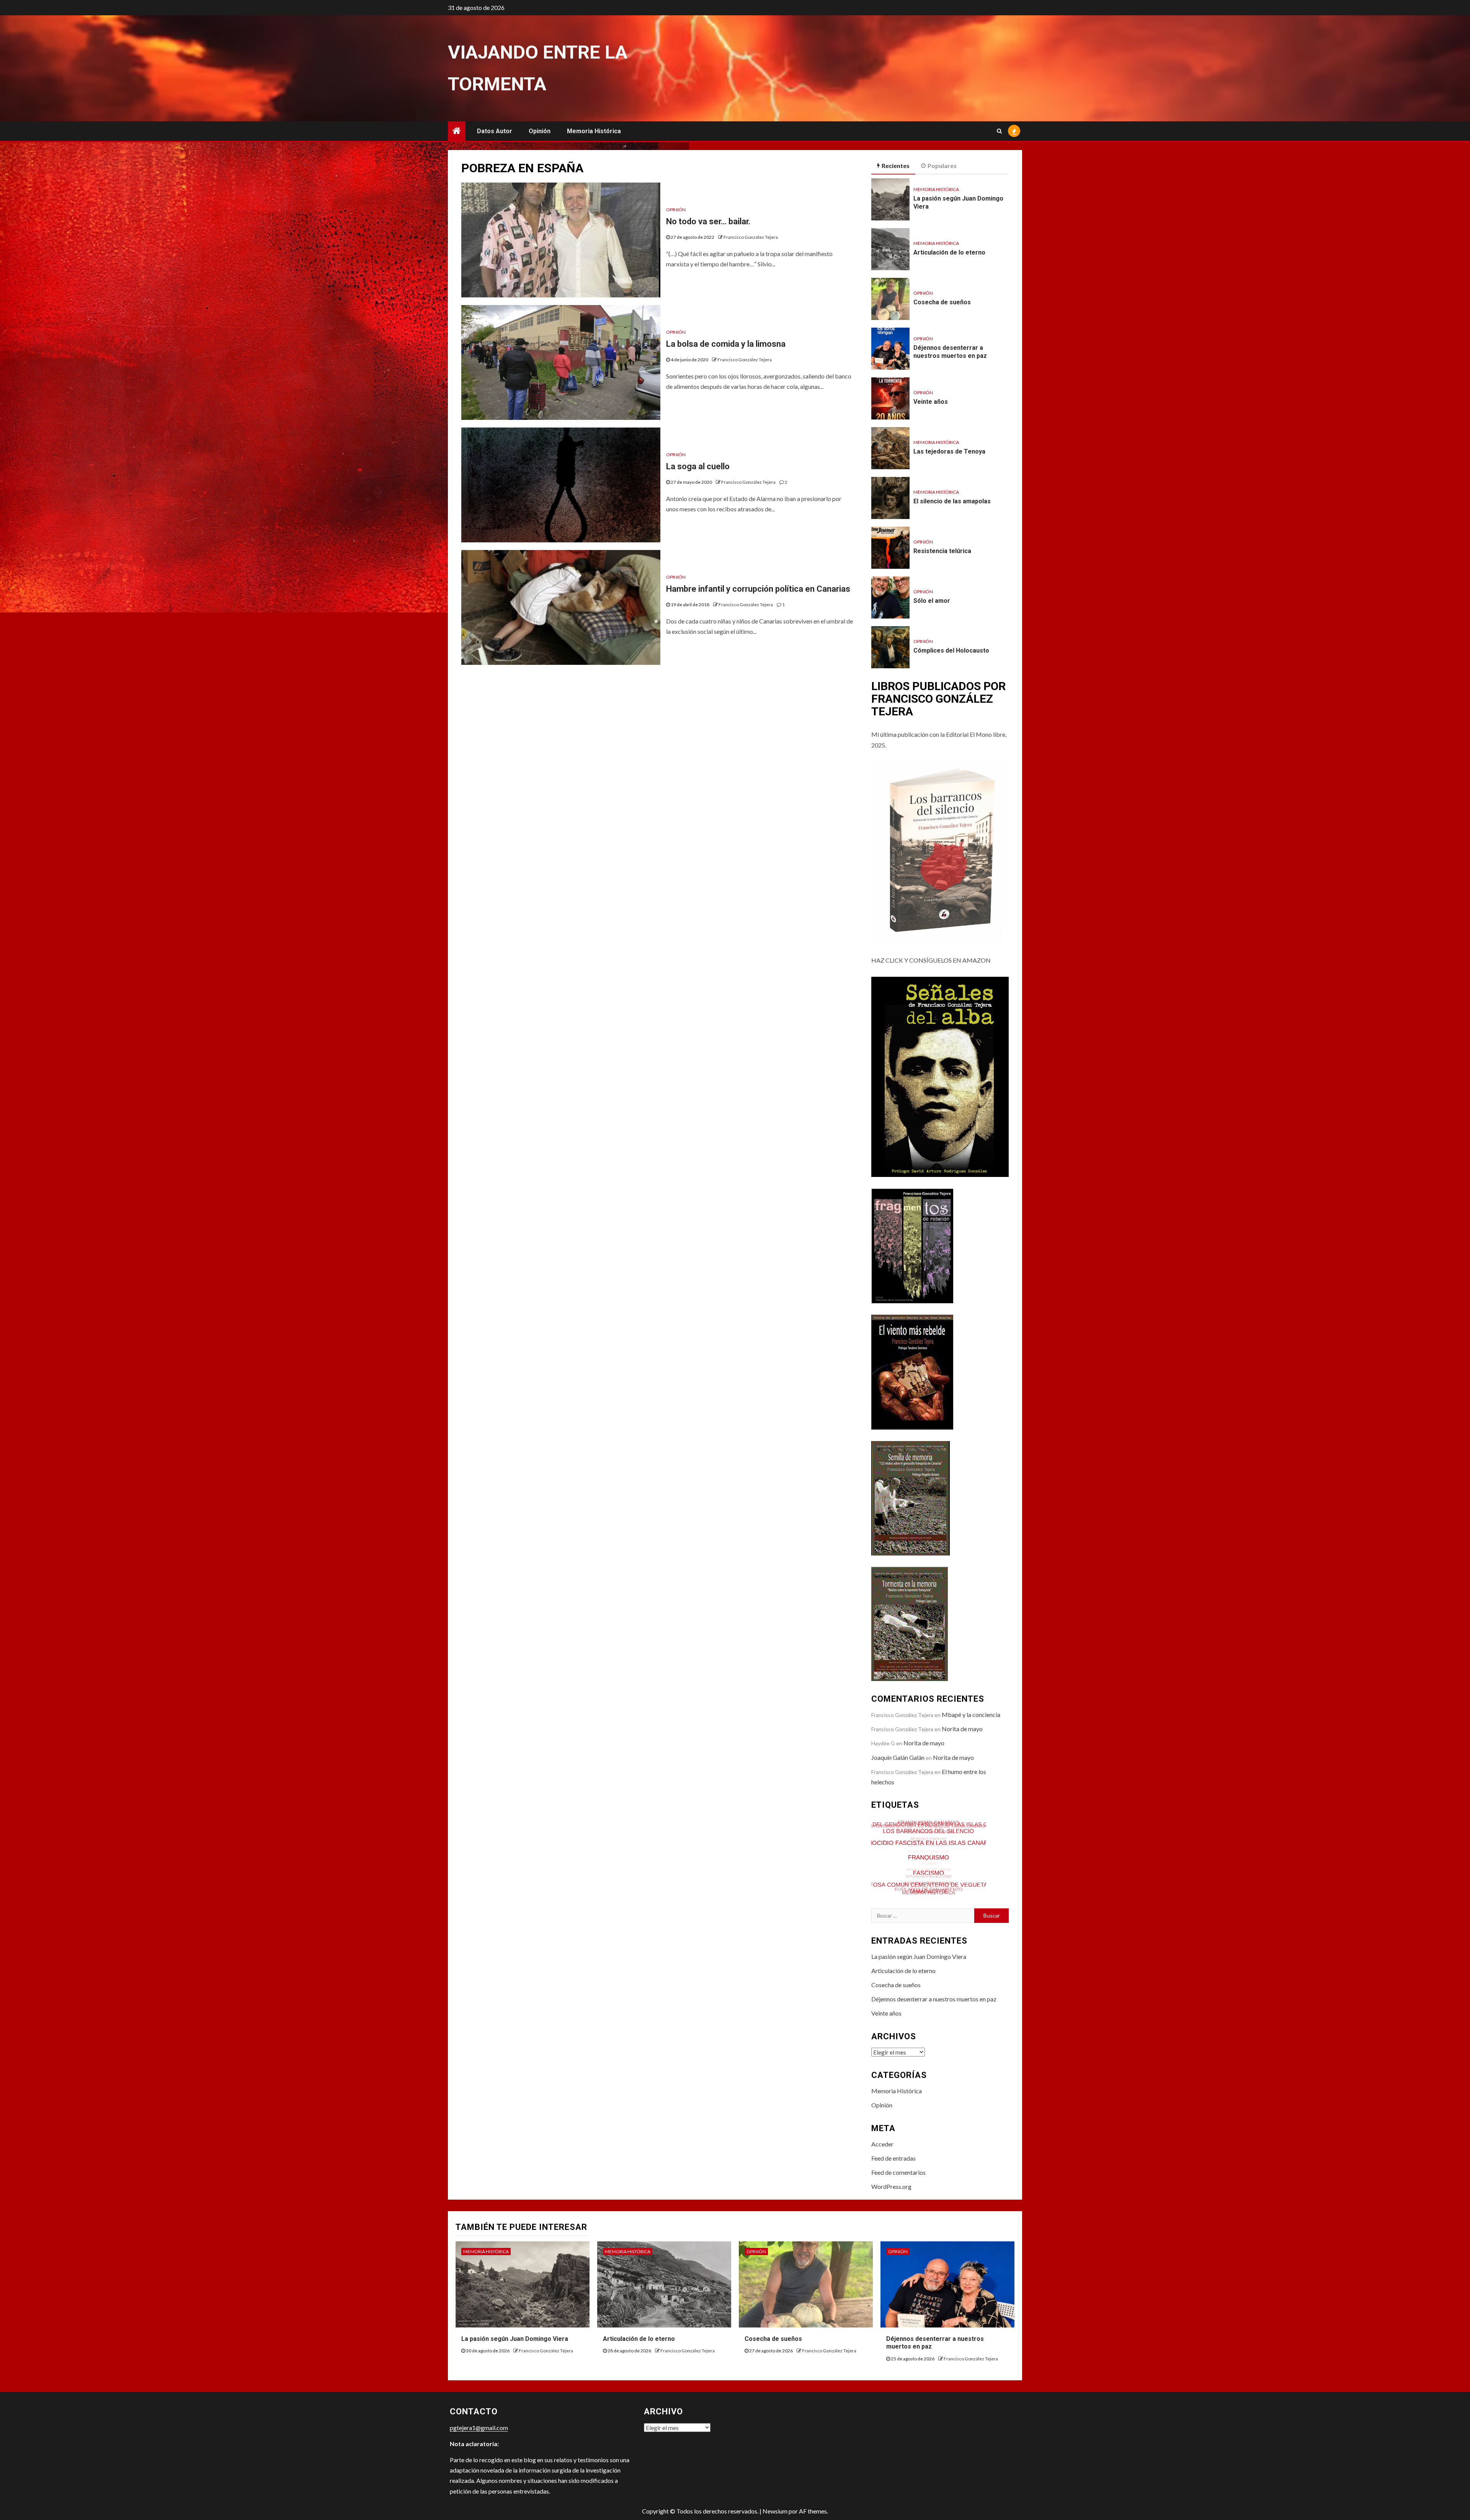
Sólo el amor (932, 601)
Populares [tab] (942, 166)
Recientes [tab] (896, 166)
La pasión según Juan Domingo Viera (919, 1956)
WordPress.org (891, 2186)
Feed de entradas (893, 2158)
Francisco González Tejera (751, 237)
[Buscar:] (923, 1916)
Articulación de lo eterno (949, 252)
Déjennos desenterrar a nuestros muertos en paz (950, 352)
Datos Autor (495, 131)
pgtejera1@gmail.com (479, 2428)
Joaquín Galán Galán (898, 1757)
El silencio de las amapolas (952, 501)
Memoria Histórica (594, 131)
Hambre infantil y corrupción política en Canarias (758, 589)
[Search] (999, 131)
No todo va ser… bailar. (708, 221)
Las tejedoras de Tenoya (949, 451)
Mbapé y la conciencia (971, 1715)
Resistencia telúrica (942, 551)
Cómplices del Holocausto (951, 650)
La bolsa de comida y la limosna (726, 344)
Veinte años (931, 402)
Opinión (540, 131)
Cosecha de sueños (942, 302)
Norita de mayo (962, 1729)
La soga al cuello (698, 466)
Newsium (775, 2511)
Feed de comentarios (898, 2172)
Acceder (882, 2144)
